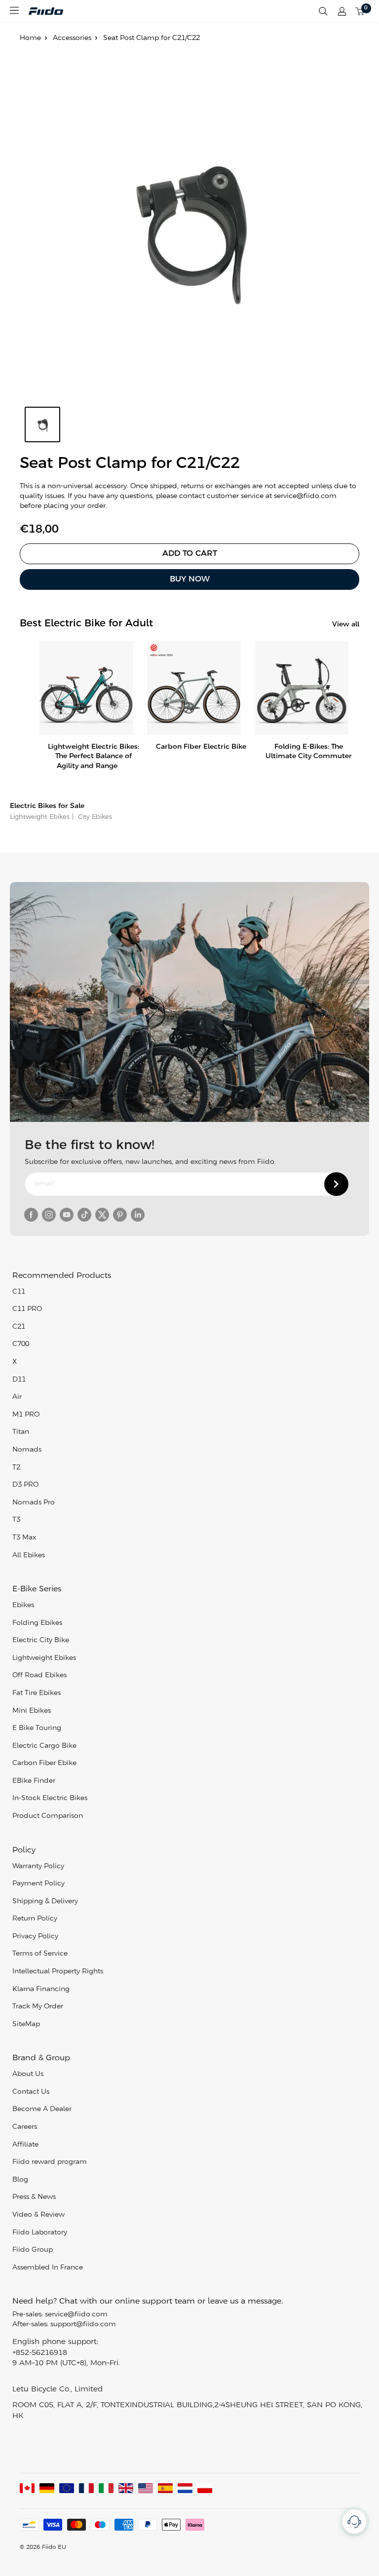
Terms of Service (40, 1954)
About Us (28, 2074)
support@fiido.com (83, 2325)
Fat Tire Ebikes (37, 1693)
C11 (19, 1292)
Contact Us (31, 2092)
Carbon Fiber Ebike (44, 1763)
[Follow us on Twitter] (102, 1215)
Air (17, 1397)
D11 (19, 1380)
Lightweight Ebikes (40, 817)
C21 (19, 1327)
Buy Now (190, 579)
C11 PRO (27, 1309)
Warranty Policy (38, 1866)
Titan (21, 1432)
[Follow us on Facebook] (31, 1215)
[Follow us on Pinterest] (120, 1215)
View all (347, 625)
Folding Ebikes (37, 1623)
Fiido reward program (50, 2162)
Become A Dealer (42, 2109)
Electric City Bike (41, 1640)
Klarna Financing (41, 1989)
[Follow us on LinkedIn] (138, 1215)
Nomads (27, 1450)
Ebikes (23, 1605)
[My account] (342, 11)
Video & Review (38, 2215)
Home (30, 38)
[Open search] (323, 11)
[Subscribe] (336, 1184)
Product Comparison (48, 1816)
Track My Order (38, 2007)
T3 (16, 1520)
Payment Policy (38, 1884)
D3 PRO (25, 1485)
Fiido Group (33, 2250)
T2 (16, 1468)
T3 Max (24, 1538)
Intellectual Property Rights (58, 1972)
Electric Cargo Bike (44, 1746)
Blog (20, 2180)
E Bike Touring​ (37, 1728)
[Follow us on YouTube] (67, 1215)
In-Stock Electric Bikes (50, 1798)
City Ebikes (94, 817)
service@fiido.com (76, 2315)
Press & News (34, 2197)
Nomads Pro (34, 1503)
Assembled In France (48, 2268)
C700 (21, 1344)
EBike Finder (34, 1781)
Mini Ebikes (32, 1711)
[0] (360, 11)
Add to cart (190, 554)
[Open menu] (14, 10)
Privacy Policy (35, 1937)
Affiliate (25, 2145)
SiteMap (26, 2024)
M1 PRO (26, 1415)
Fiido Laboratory (40, 2233)
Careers (25, 2127)
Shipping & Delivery (45, 1902)
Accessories (72, 38)
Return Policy (35, 1919)
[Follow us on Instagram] (49, 1215)
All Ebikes (29, 1556)
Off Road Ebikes (39, 1675)
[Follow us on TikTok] (84, 1215)
